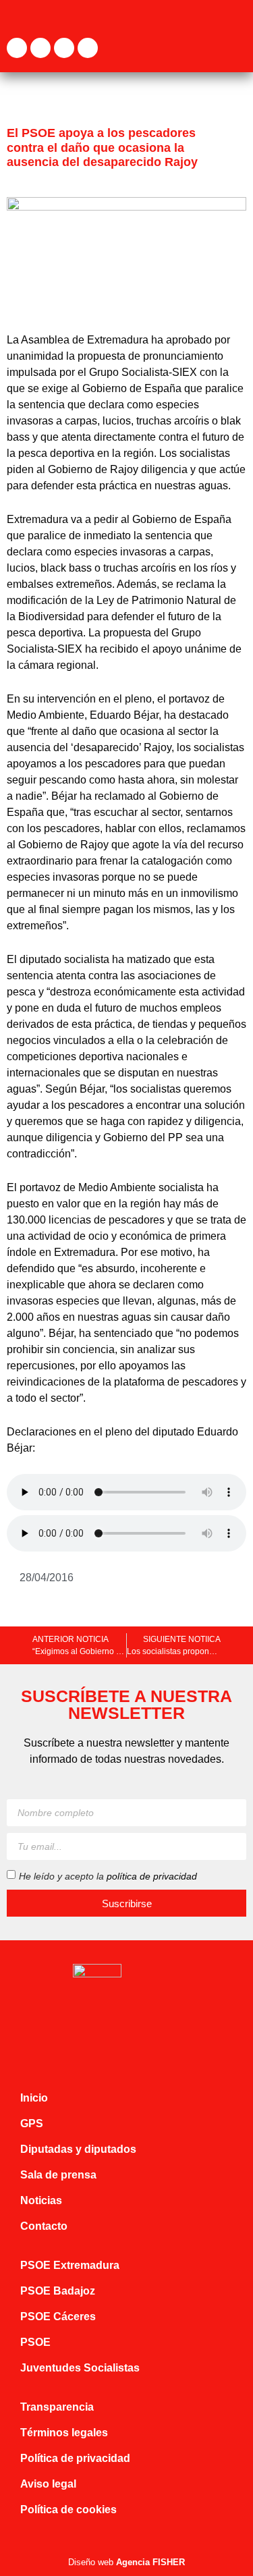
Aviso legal (48, 2484)
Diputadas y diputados (78, 2149)
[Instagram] (64, 48)
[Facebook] (17, 48)
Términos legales (64, 2433)
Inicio (34, 2098)
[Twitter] (40, 48)
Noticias (41, 2200)
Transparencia (57, 2407)
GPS (32, 2123)
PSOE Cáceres (58, 2317)
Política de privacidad (75, 2458)
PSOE (35, 2342)
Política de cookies (68, 2510)
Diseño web (126, 2562)
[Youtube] (88, 48)
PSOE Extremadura (70, 2265)
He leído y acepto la (108, 1876)
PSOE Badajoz (58, 2291)
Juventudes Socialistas (80, 2368)
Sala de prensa (58, 2175)
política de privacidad (152, 1876)
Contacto (44, 2226)
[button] (237, 48)
